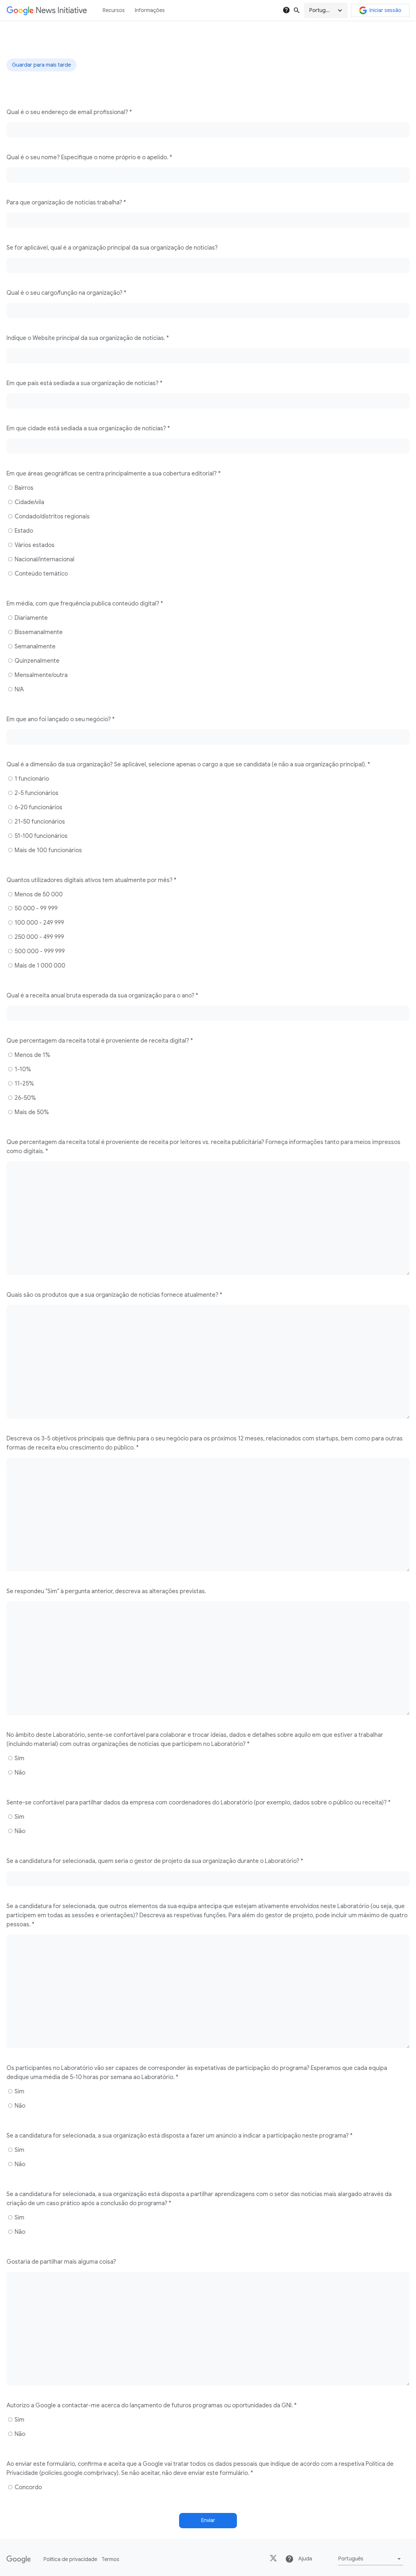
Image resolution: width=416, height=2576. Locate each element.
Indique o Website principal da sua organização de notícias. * (88, 338)
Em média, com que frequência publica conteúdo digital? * (85, 604)
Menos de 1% (32, 1055)
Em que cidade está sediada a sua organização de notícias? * (88, 428)
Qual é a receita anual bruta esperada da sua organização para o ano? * (102, 995)
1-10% (22, 1069)
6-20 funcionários (38, 807)
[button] (326, 10)
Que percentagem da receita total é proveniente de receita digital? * (100, 1041)
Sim (19, 1758)
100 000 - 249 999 (39, 923)
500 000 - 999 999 (39, 951)
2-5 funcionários (36, 793)
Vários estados (34, 545)
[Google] (19, 2559)
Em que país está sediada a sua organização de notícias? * (84, 383)
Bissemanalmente (38, 632)
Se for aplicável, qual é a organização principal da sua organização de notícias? (112, 248)
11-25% (24, 1084)
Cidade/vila (29, 502)
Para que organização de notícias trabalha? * (66, 202)
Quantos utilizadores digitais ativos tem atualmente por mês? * (91, 880)
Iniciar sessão (385, 10)
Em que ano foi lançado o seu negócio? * (61, 719)
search (297, 10)
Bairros (23, 488)
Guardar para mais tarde (41, 65)
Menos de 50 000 (38, 894)
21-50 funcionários (39, 822)
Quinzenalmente (36, 661)
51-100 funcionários (40, 836)
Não (19, 1773)
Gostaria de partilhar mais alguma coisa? (61, 2262)
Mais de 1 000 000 (39, 966)
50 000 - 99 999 (35, 908)
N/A (19, 689)
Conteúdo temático (41, 574)
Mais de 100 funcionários (48, 850)
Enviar (208, 2520)
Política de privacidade (70, 2559)
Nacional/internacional (44, 559)
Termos (110, 2559)
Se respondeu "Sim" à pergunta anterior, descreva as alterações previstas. (106, 1591)
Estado (23, 531)
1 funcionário (31, 779)
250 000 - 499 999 (39, 937)
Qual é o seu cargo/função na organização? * (66, 293)
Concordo (28, 2487)
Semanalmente (34, 646)
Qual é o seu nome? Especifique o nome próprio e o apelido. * (89, 157)
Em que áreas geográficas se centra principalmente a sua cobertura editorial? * (114, 474)
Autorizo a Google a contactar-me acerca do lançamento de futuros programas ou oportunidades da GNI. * (152, 2405)
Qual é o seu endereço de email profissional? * (69, 112)
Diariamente (31, 618)
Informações (150, 10)
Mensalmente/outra (40, 675)
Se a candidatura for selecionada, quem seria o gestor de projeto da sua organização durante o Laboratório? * (155, 1861)
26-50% (25, 1098)
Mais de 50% (31, 1112)
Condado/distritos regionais (52, 516)
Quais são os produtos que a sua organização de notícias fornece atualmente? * (114, 1295)
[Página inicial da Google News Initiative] (47, 11)
